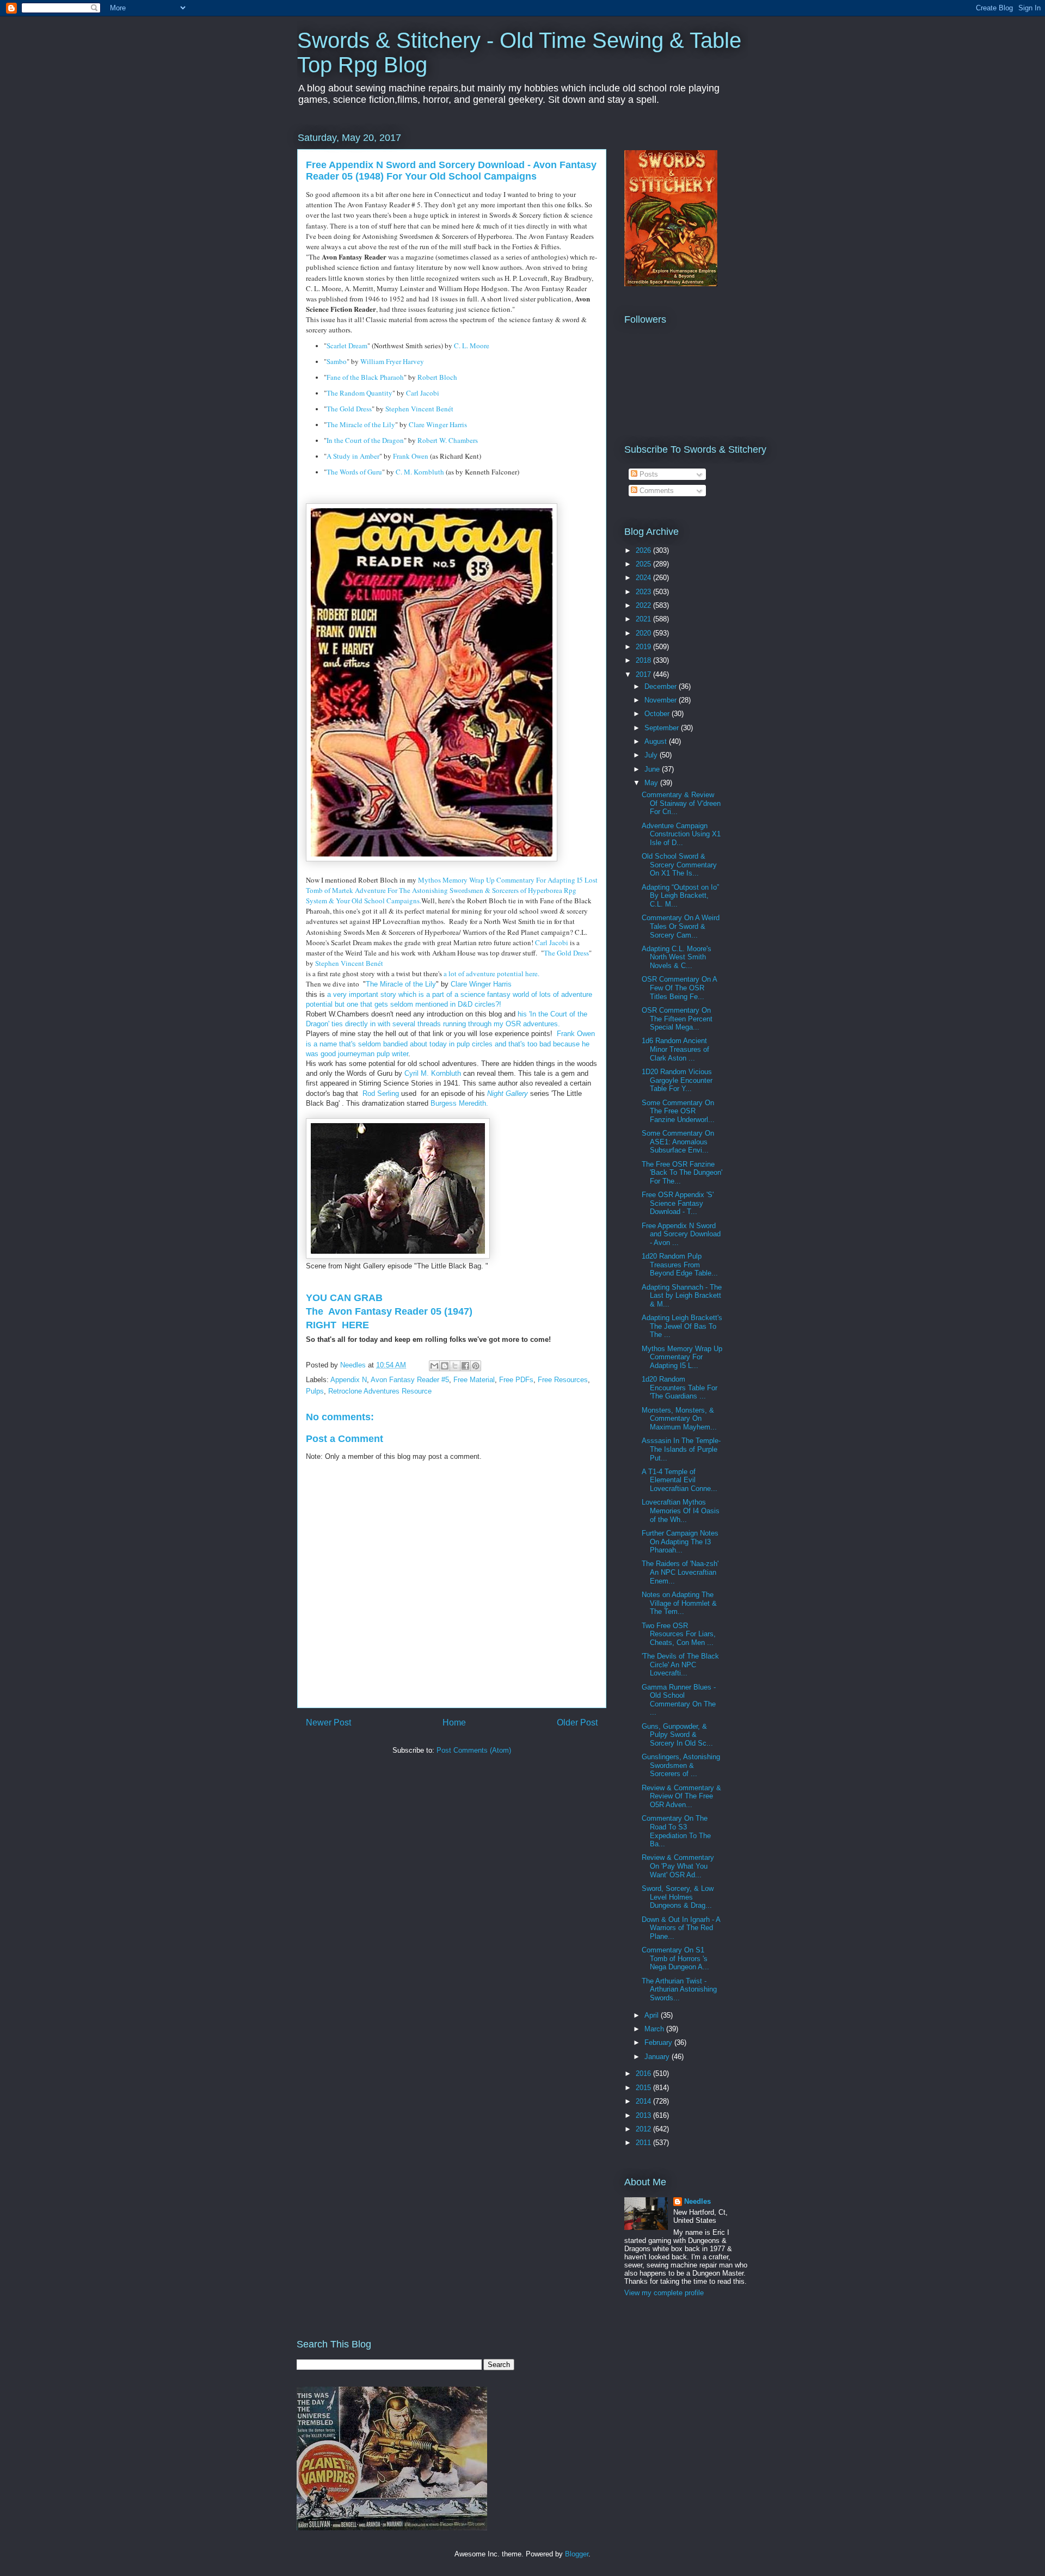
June (653, 769)
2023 (644, 592)
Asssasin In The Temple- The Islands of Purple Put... (681, 1449)
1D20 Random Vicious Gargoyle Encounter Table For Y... (677, 1080)
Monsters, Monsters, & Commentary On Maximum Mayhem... (679, 1419)
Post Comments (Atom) (474, 1750)
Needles (697, 2201)
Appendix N (349, 1380)
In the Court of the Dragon (365, 440)
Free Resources (563, 1380)
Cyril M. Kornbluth (433, 1073)
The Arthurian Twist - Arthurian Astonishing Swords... (679, 1989)
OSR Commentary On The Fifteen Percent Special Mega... (677, 1019)
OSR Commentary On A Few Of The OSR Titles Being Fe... (679, 988)
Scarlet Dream (347, 346)
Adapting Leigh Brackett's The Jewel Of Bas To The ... (682, 1326)
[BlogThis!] (445, 1366)
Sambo (337, 361)
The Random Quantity (359, 393)
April (653, 2015)
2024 (644, 578)
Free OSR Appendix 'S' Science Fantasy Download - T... (678, 1203)
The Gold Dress (349, 409)
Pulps (315, 1391)
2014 (644, 2101)
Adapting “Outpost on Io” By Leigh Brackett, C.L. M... (680, 896)
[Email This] (434, 1366)
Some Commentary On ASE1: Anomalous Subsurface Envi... (678, 1142)
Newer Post (328, 1723)
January (658, 2057)
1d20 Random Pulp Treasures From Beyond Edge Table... (680, 1265)
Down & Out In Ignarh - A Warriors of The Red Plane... (681, 1928)
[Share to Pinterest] (476, 1366)
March (655, 2029)
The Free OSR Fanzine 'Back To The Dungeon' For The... (682, 1173)
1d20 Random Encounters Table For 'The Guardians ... (680, 1388)
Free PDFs (516, 1380)
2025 (644, 564)
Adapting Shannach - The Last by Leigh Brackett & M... (682, 1296)
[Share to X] (455, 1366)
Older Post (577, 1723)
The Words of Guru (354, 472)
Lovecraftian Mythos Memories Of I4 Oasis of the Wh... (681, 1511)
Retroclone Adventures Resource (380, 1391)
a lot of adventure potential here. (493, 973)
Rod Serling (381, 1093)
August (657, 741)
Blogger (577, 2554)
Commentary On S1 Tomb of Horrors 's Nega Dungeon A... (675, 1958)
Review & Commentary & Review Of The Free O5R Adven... (681, 1796)
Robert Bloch (437, 377)
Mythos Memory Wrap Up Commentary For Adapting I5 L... (682, 1357)
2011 (644, 2143)
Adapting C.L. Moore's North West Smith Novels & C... (677, 957)
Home (454, 1723)
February (659, 2042)
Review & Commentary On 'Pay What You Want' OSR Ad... (678, 1866)
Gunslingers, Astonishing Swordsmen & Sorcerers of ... (681, 1765)
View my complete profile (664, 2293)
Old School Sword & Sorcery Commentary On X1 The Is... (679, 865)
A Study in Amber (353, 456)
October (658, 714)
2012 (644, 2129)
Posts (648, 474)
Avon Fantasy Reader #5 (410, 1380)
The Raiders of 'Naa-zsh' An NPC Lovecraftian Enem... (680, 1572)
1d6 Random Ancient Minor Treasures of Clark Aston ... (675, 1049)
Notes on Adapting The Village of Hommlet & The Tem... (679, 1603)
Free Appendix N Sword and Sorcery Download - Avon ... (681, 1234)
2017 (644, 674)
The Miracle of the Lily (361, 424)
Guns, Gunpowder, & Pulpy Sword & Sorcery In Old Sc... (677, 1735)
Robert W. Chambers (448, 440)
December (662, 686)
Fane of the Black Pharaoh (365, 377)
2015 (644, 2088)
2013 (644, 2115)
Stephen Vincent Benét (419, 409)
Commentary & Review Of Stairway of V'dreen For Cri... (681, 803)
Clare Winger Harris (438, 424)
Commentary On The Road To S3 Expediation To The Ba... (676, 1831)
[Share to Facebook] (465, 1366)
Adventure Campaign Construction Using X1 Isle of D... (681, 834)
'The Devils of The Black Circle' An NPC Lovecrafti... (680, 1665)
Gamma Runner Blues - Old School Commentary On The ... (679, 1700)
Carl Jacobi (423, 393)
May (652, 783)
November (662, 700)
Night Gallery (508, 1093)
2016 (644, 2073)
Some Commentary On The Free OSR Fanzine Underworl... (678, 1111)
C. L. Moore (472, 346)
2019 (644, 647)
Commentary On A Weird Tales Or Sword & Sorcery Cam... (681, 926)
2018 (644, 660)
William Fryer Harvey (392, 361)
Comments (656, 491)
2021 (644, 619)
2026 (644, 550)
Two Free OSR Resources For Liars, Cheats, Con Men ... (679, 1634)
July (652, 755)
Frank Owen (411, 456)
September (663, 728)
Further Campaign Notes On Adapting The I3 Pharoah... (680, 1542)
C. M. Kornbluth (420, 472)
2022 (644, 605)
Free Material (474, 1380)
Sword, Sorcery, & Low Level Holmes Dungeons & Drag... (678, 1897)
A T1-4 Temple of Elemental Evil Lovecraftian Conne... (680, 1480)
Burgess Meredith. (463, 1103)
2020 (644, 633)
